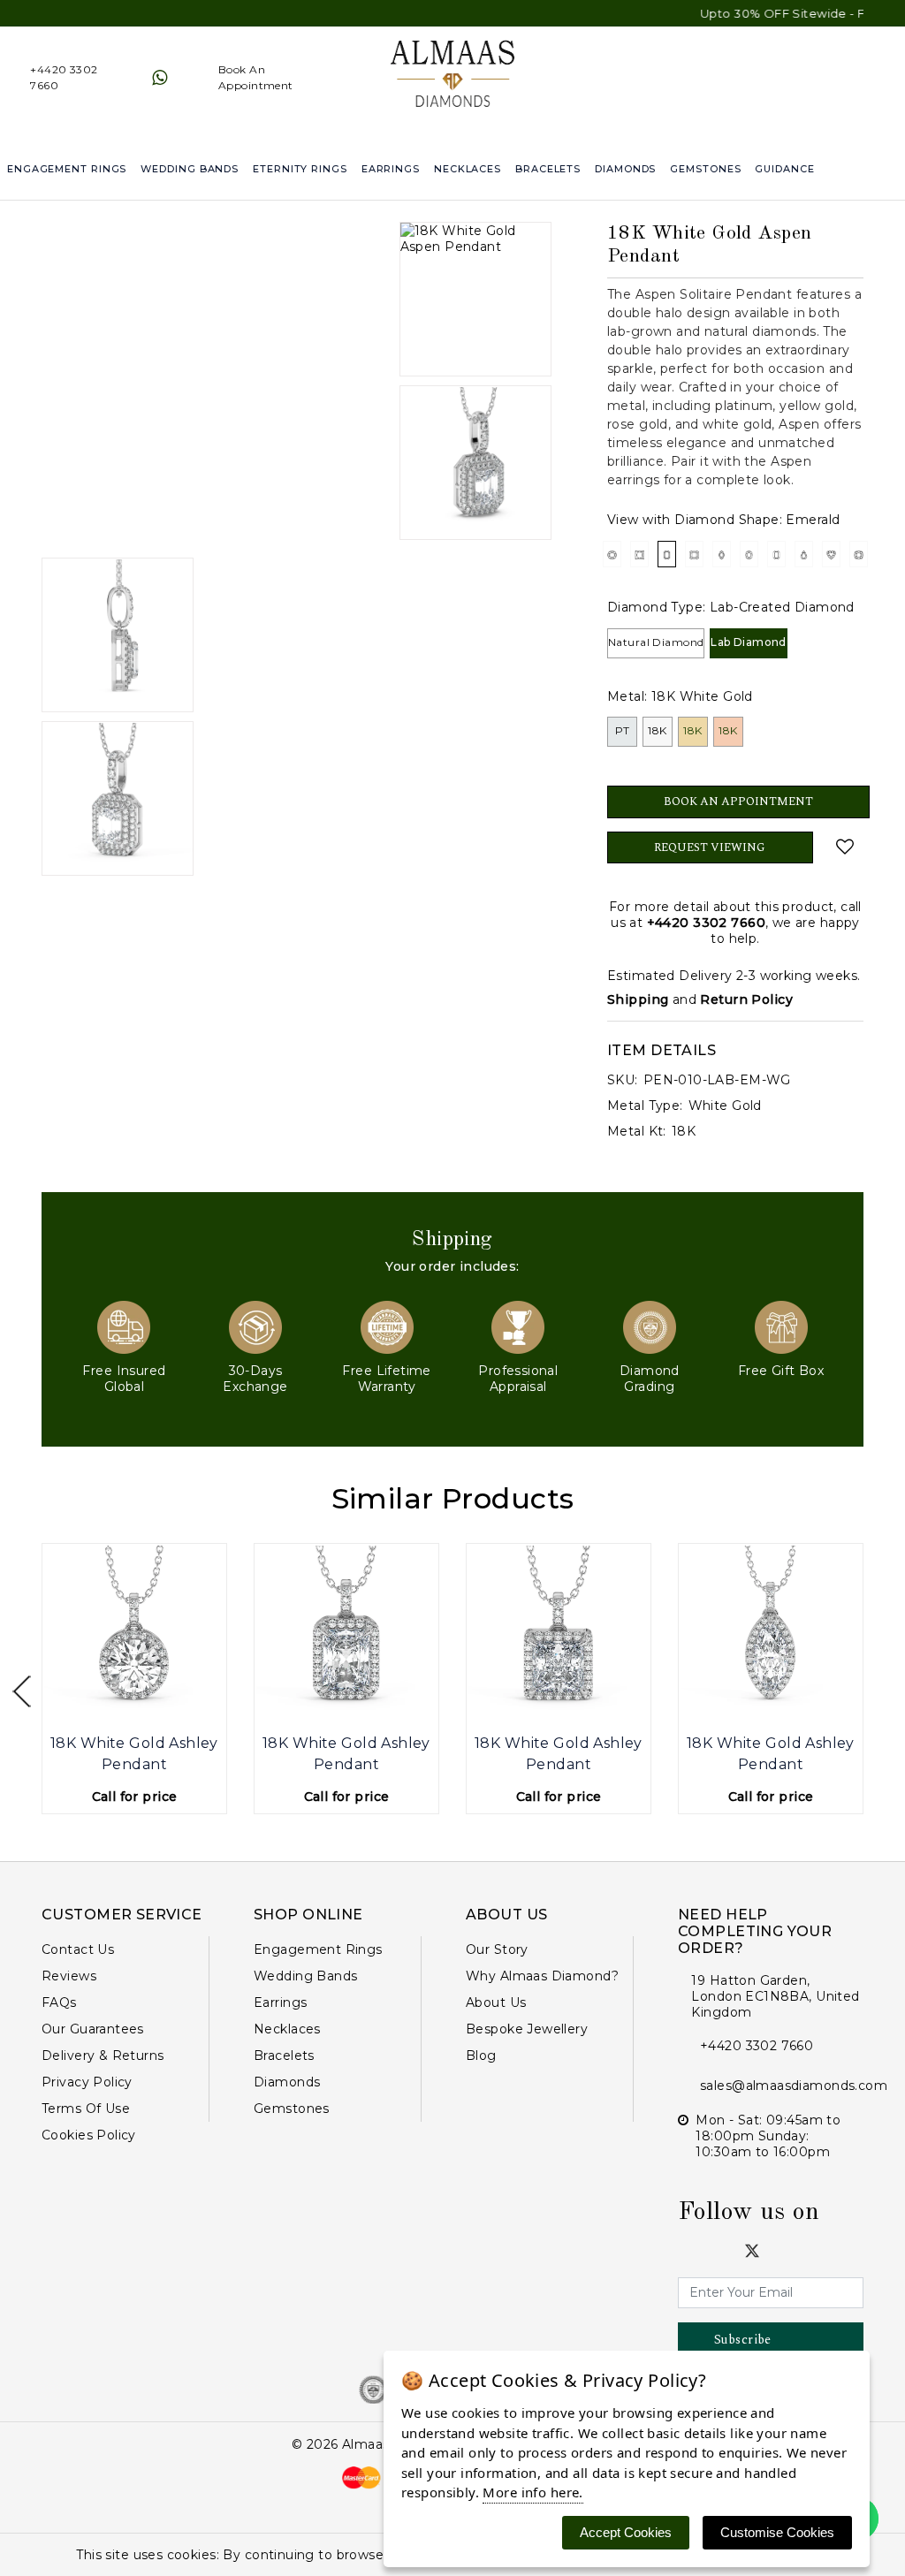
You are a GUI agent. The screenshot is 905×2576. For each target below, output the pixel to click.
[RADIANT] (776, 554)
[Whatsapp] (160, 78)
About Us (496, 2002)
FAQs (59, 2002)
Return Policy (746, 999)
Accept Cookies (626, 2532)
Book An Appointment (738, 802)
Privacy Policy (87, 2082)
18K (657, 730)
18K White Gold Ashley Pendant (134, 1754)
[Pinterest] (798, 2250)
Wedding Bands (190, 169)
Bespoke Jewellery (527, 2029)
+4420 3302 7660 (706, 923)
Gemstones (705, 169)
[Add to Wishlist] (845, 847)
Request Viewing (710, 847)
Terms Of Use (86, 2109)
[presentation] (22, 1692)
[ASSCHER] (694, 554)
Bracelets (548, 169)
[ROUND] (612, 554)
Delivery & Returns (103, 2055)
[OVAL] (749, 554)
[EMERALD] (667, 554)
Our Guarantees (93, 2029)
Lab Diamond (749, 642)
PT (623, 730)
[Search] (893, 169)
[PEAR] (804, 554)
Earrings (391, 169)
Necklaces (468, 169)
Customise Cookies (777, 2532)
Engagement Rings (67, 169)
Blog (481, 2055)
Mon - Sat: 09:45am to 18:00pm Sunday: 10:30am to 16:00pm (768, 2136)
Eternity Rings (300, 169)
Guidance (784, 169)
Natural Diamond (656, 642)
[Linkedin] (730, 2250)
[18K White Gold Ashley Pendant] (134, 1636)
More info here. (532, 2492)
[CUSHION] (859, 554)
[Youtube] (775, 2250)
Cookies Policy (89, 2135)
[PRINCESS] (639, 554)
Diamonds (625, 169)
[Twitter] (752, 2251)
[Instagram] (707, 2250)
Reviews (69, 1976)
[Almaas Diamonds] (453, 77)
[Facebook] (684, 2250)
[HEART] (831, 554)
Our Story (497, 1949)
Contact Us (78, 1949)
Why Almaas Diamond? (542, 1976)
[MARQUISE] (722, 554)
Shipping (638, 999)
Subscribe (743, 2340)
